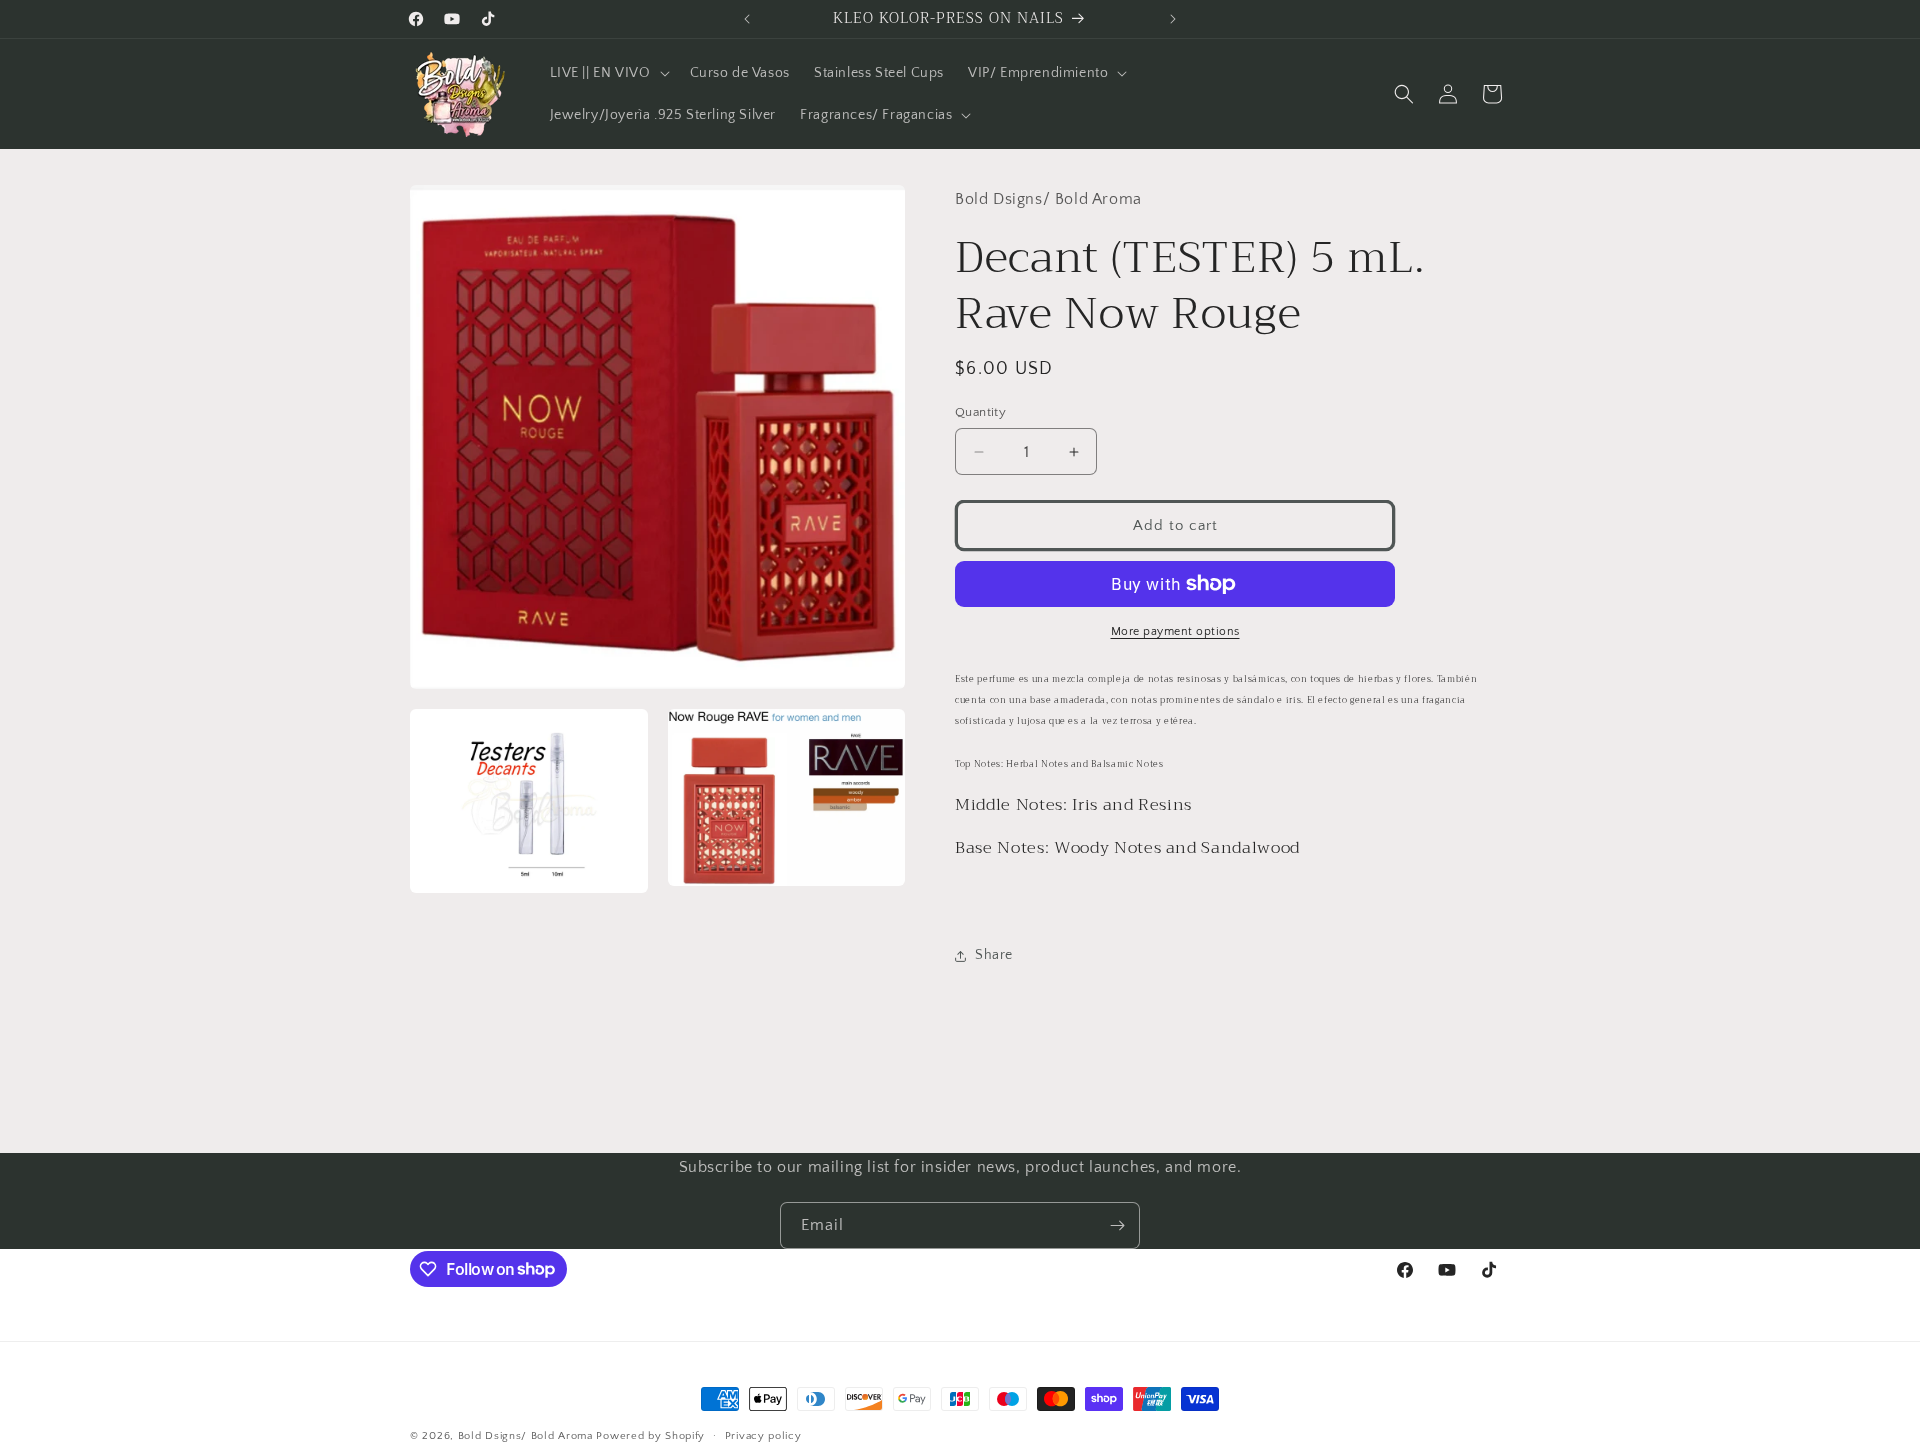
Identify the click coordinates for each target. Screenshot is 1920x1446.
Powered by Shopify (650, 1436)
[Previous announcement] (747, 19)
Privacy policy (763, 1435)
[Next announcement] (1173, 19)
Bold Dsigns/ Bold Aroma (525, 1436)
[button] (608, 73)
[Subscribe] (1117, 1225)
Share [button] (994, 955)
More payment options (1175, 631)
